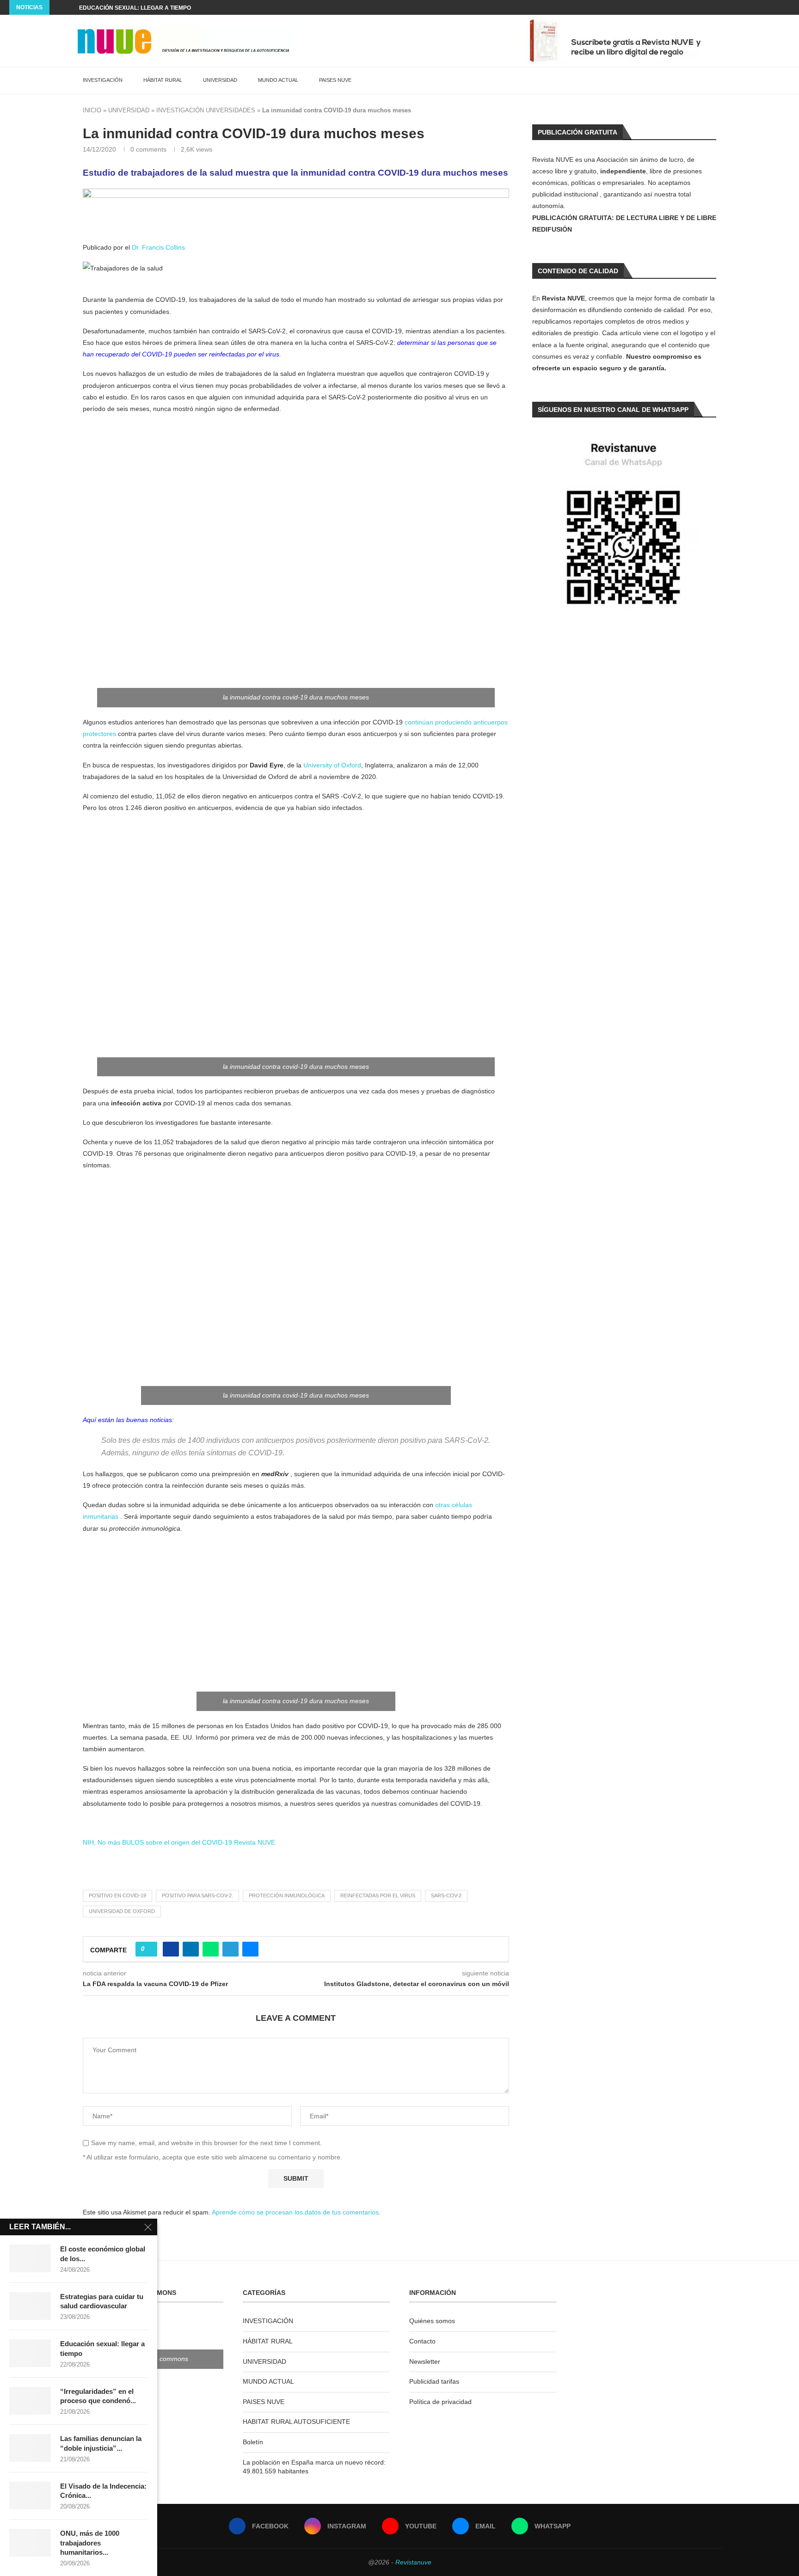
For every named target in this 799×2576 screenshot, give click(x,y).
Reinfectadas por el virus (378, 1895)
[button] (58, 7)
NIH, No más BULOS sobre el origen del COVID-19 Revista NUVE (179, 1842)
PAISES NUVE (335, 80)
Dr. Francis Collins (158, 247)
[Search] (719, 80)
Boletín (253, 2442)
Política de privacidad (440, 2402)
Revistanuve (413, 2562)
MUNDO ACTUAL (278, 80)
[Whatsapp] (787, 7)
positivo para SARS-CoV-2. (197, 1895)
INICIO (92, 110)
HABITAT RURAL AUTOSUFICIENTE (296, 2422)
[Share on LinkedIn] (191, 1949)
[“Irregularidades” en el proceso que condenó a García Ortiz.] (30, 2401)
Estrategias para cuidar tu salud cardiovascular (102, 2301)
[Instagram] (756, 7)
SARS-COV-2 (446, 1895)
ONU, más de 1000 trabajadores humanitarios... (90, 2543)
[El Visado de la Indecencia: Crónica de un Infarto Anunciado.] (30, 2496)
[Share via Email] (250, 1949)
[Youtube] (766, 7)
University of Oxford (332, 765)
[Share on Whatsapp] (211, 1949)
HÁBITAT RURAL (163, 80)
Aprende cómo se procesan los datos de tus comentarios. (296, 2212)
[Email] (777, 7)
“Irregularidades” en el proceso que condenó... (98, 2396)
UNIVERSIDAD (220, 80)
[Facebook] (745, 7)
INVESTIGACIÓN (103, 80)
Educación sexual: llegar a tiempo (102, 2348)
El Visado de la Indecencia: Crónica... (103, 2491)
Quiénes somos (432, 2321)
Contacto (422, 2341)
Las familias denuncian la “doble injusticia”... (101, 2443)
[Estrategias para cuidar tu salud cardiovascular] (30, 2306)
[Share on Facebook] (171, 1949)
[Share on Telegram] (230, 1949)
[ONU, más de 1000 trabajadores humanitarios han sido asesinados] (30, 2543)
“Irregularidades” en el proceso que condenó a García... (171, 8)
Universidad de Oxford (122, 1911)
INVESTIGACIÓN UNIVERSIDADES (206, 110)
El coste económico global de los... (103, 2254)
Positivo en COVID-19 (117, 1895)
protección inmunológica (287, 1895)
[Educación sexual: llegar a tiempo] (30, 2353)
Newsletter (425, 2361)
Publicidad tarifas (434, 2381)
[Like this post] (149, 1949)
